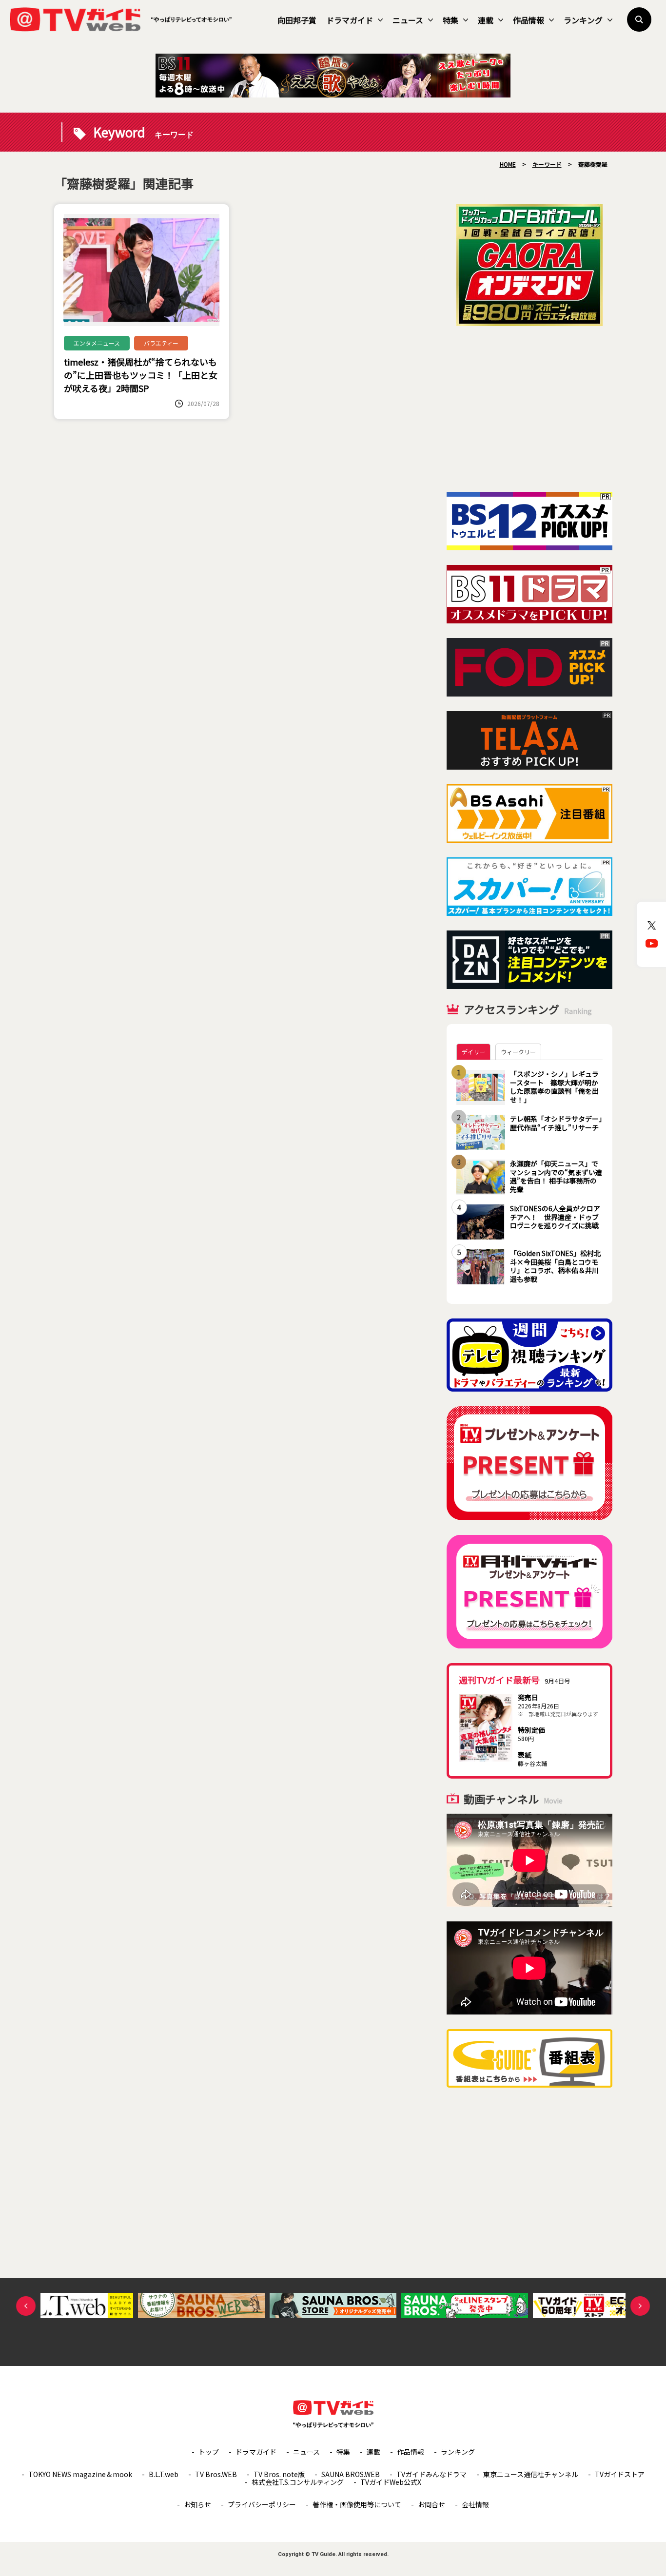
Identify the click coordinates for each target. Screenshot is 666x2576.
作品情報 (529, 20)
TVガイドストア (620, 2474)
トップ (209, 2452)
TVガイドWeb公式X (391, 2482)
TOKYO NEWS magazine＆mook (80, 2474)
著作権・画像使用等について (357, 2504)
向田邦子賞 (297, 20)
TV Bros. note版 (279, 2474)
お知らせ (197, 2504)
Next (640, 2306)
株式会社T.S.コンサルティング (298, 2482)
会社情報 (475, 2504)
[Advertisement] (529, 409)
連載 (486, 20)
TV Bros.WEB (216, 2474)
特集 (451, 20)
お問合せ (431, 2504)
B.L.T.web (164, 2474)
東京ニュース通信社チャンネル (531, 2474)
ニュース (408, 20)
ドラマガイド (350, 20)
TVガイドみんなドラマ (431, 2474)
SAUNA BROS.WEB (351, 2474)
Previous (26, 2306)
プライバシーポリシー (262, 2504)
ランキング (583, 20)
